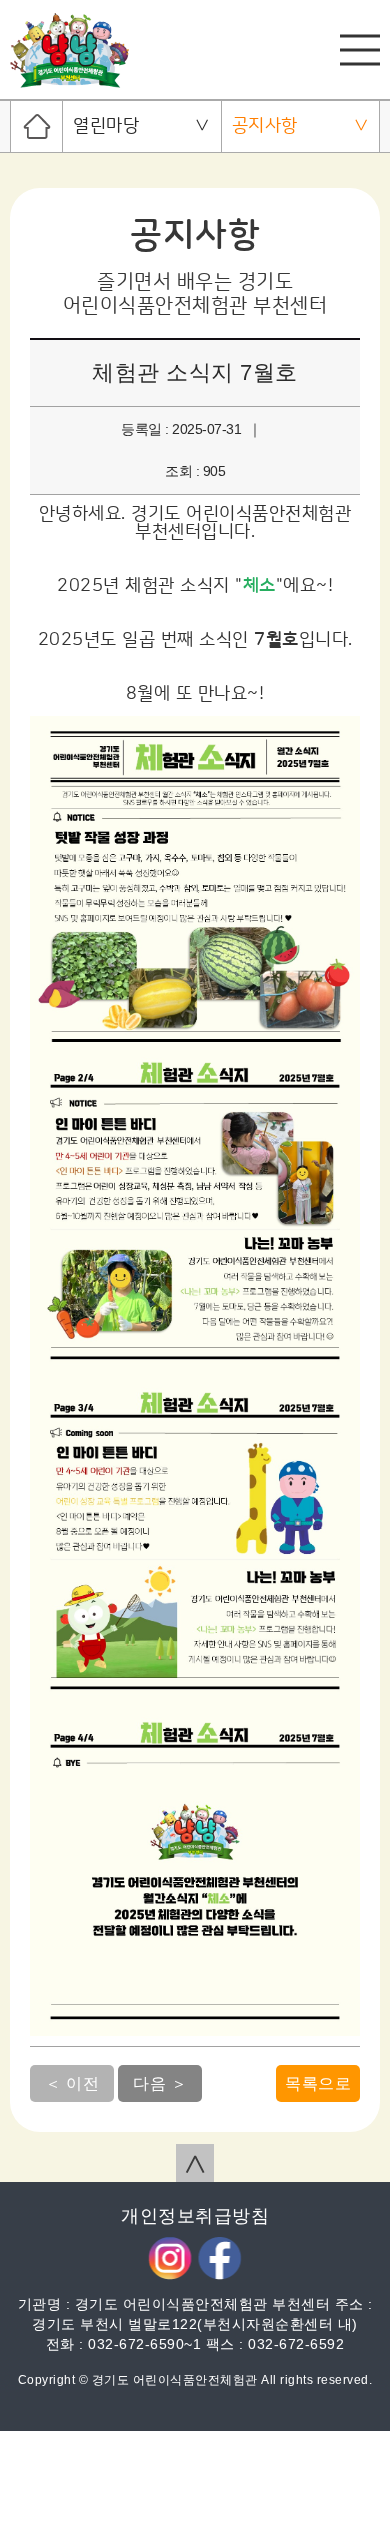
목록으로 (318, 2083)
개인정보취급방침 (195, 2216)
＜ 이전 (72, 2083)
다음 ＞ (160, 2083)
